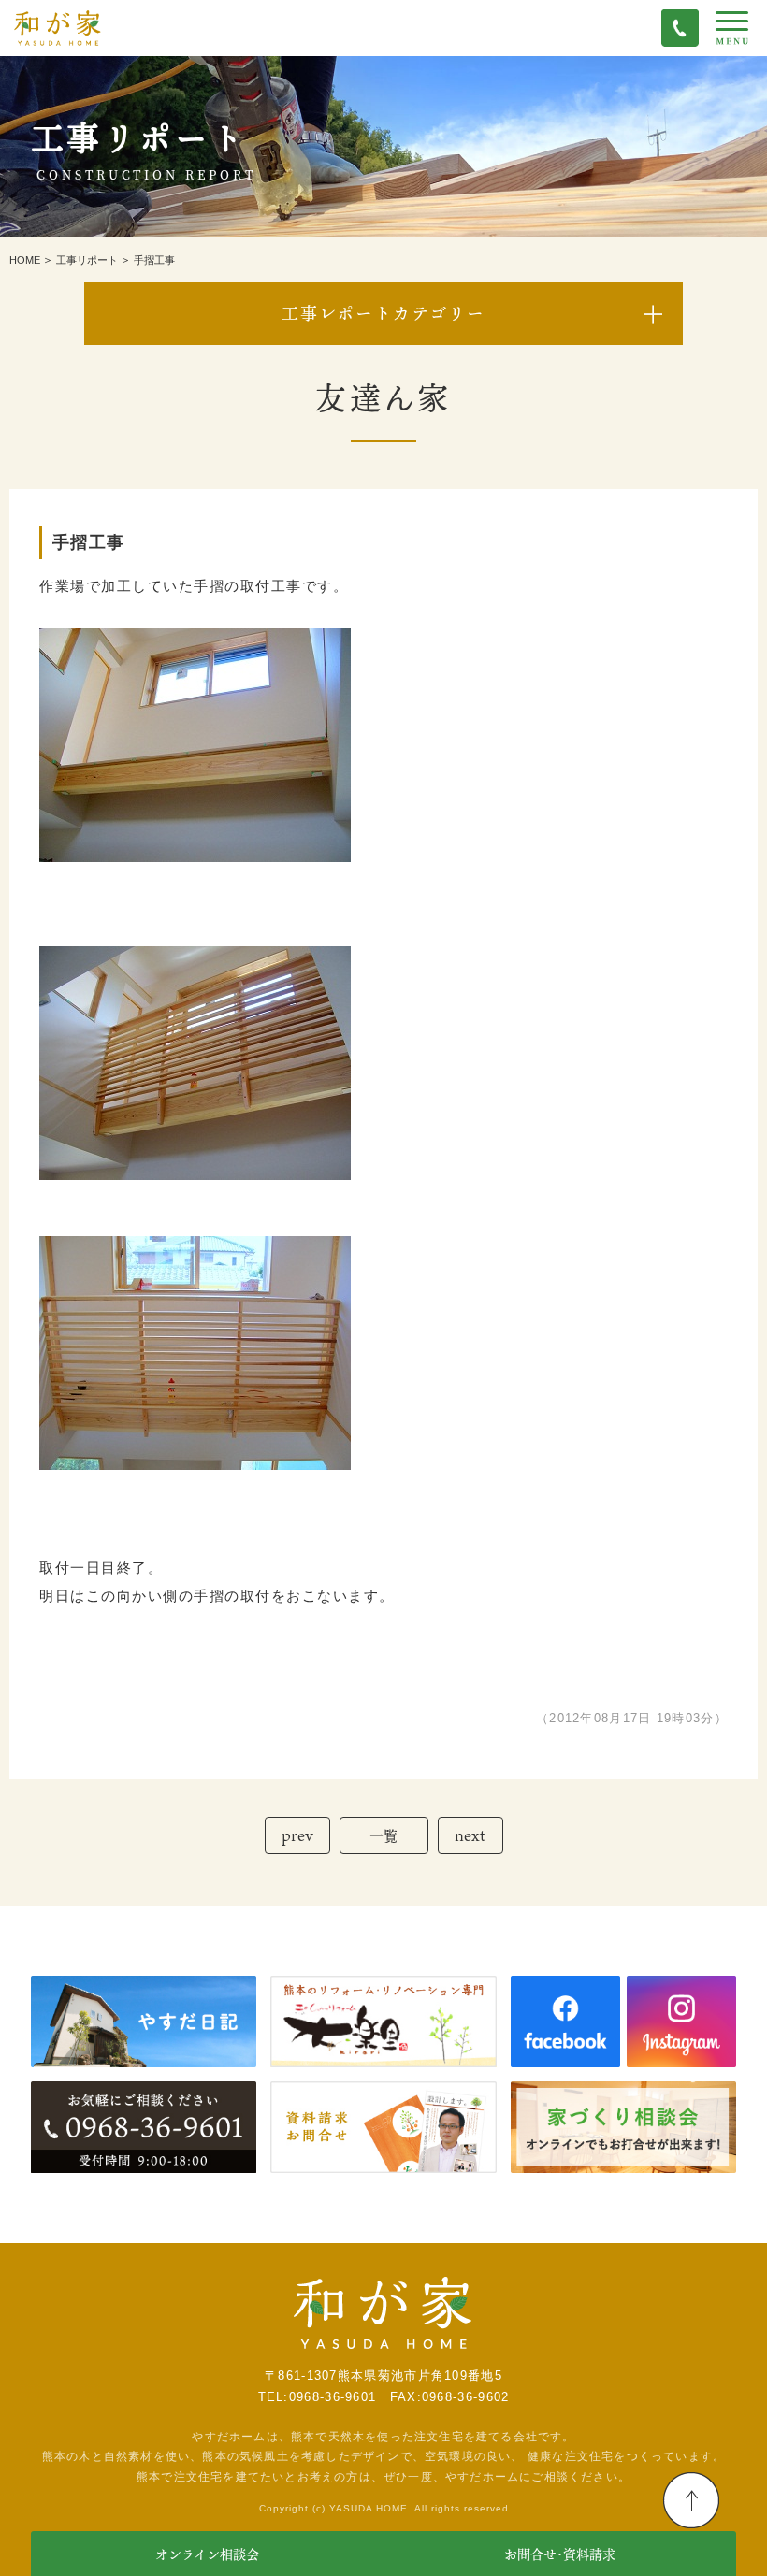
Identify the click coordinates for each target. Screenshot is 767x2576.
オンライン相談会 (207, 2554)
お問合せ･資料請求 (560, 2554)
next (470, 1835)
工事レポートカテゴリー (383, 313)
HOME (25, 260)
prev (297, 1835)
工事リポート (87, 260)
